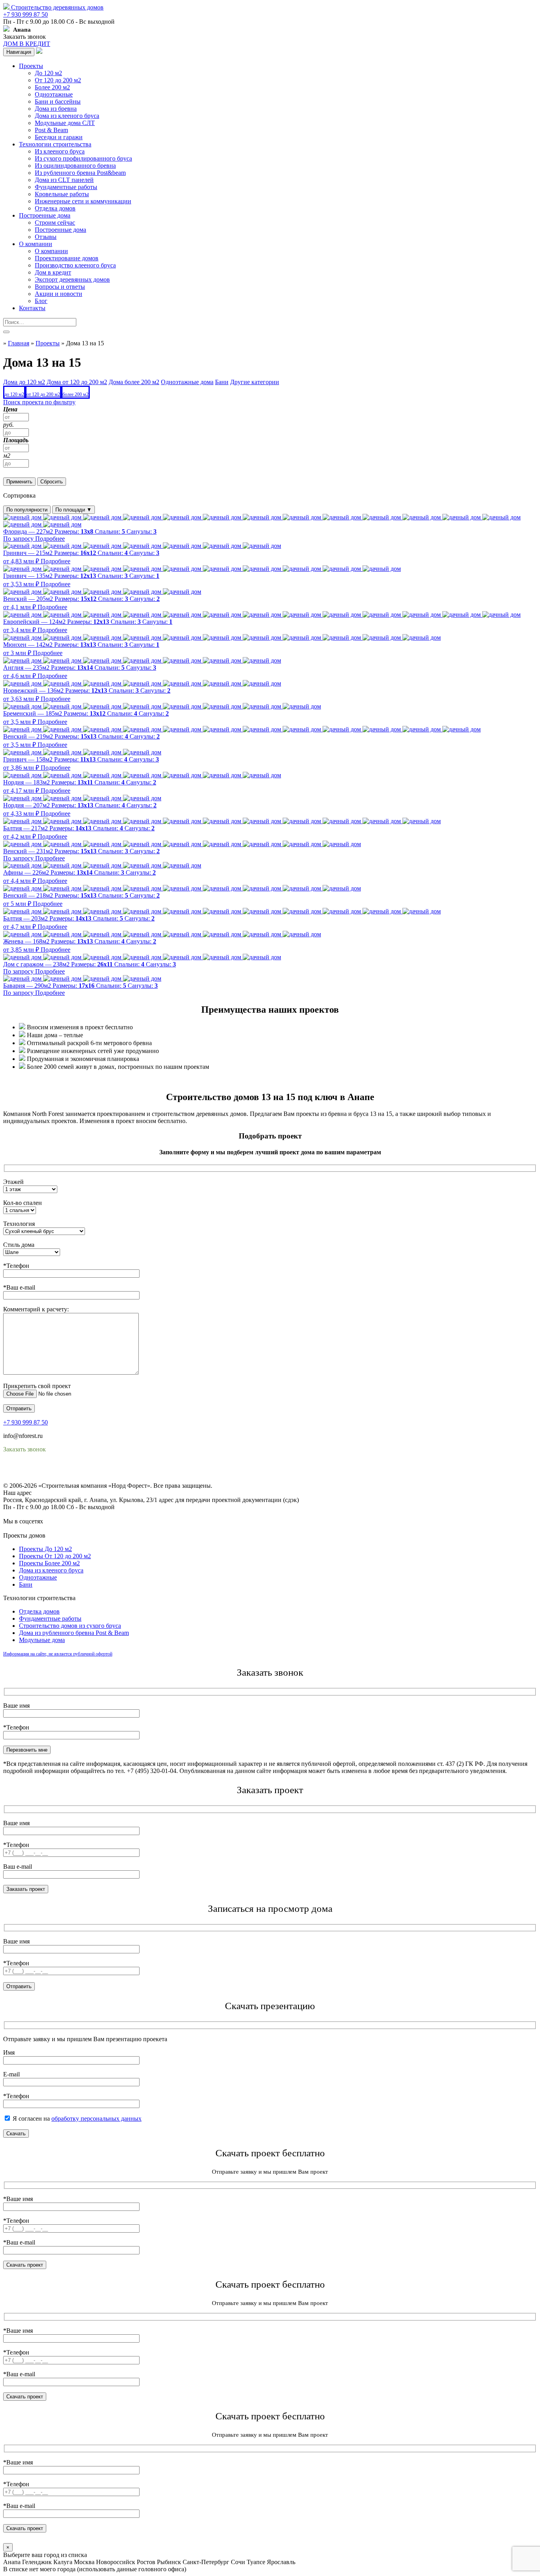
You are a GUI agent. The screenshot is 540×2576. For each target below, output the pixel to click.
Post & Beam (51, 130)
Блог (41, 301)
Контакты (32, 308)
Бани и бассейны (58, 101)
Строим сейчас (55, 223)
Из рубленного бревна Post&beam (80, 173)
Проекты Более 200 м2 (49, 1563)
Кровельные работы (62, 194)
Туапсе (256, 2562)
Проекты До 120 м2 (45, 1549)
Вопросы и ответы (60, 287)
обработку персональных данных (96, 2119)
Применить (19, 482)
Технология (19, 1224)
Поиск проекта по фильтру (39, 402)
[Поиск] (6, 332)
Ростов (146, 2562)
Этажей (13, 1182)
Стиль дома (19, 1245)
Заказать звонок (25, 37)
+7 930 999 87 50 (25, 14)
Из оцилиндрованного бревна (75, 166)
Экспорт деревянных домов (72, 279)
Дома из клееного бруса (67, 116)
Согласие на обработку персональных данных (65, 1478)
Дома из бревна (56, 109)
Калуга (63, 2562)
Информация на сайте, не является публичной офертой (58, 1654)
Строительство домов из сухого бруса (70, 1626)
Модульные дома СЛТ (65, 123)
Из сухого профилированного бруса (83, 158)
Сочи (238, 2562)
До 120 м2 (48, 73)
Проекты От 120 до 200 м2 (55, 1556)
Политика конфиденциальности (46, 1471)
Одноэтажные (54, 94)
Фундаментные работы (66, 187)
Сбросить (52, 482)
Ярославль (281, 2562)
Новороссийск (116, 2562)
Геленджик (37, 2562)
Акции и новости (59, 294)
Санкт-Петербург (206, 2562)
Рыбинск (169, 2562)
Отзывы (46, 237)
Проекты (31, 66)
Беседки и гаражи (59, 137)
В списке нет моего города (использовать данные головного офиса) (95, 2569)
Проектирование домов (67, 258)
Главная (19, 343)
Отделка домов (55, 208)
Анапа (12, 2562)
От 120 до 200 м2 (58, 80)
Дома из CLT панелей (64, 180)
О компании (36, 244)
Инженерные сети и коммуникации (83, 201)
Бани (26, 1584)
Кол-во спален (23, 1203)
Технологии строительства (55, 144)
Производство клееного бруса (75, 265)
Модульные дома (42, 1640)
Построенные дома (45, 215)
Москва (84, 2562)
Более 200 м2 (52, 87)
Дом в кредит (53, 272)
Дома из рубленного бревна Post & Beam (74, 1633)
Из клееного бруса (60, 151)
